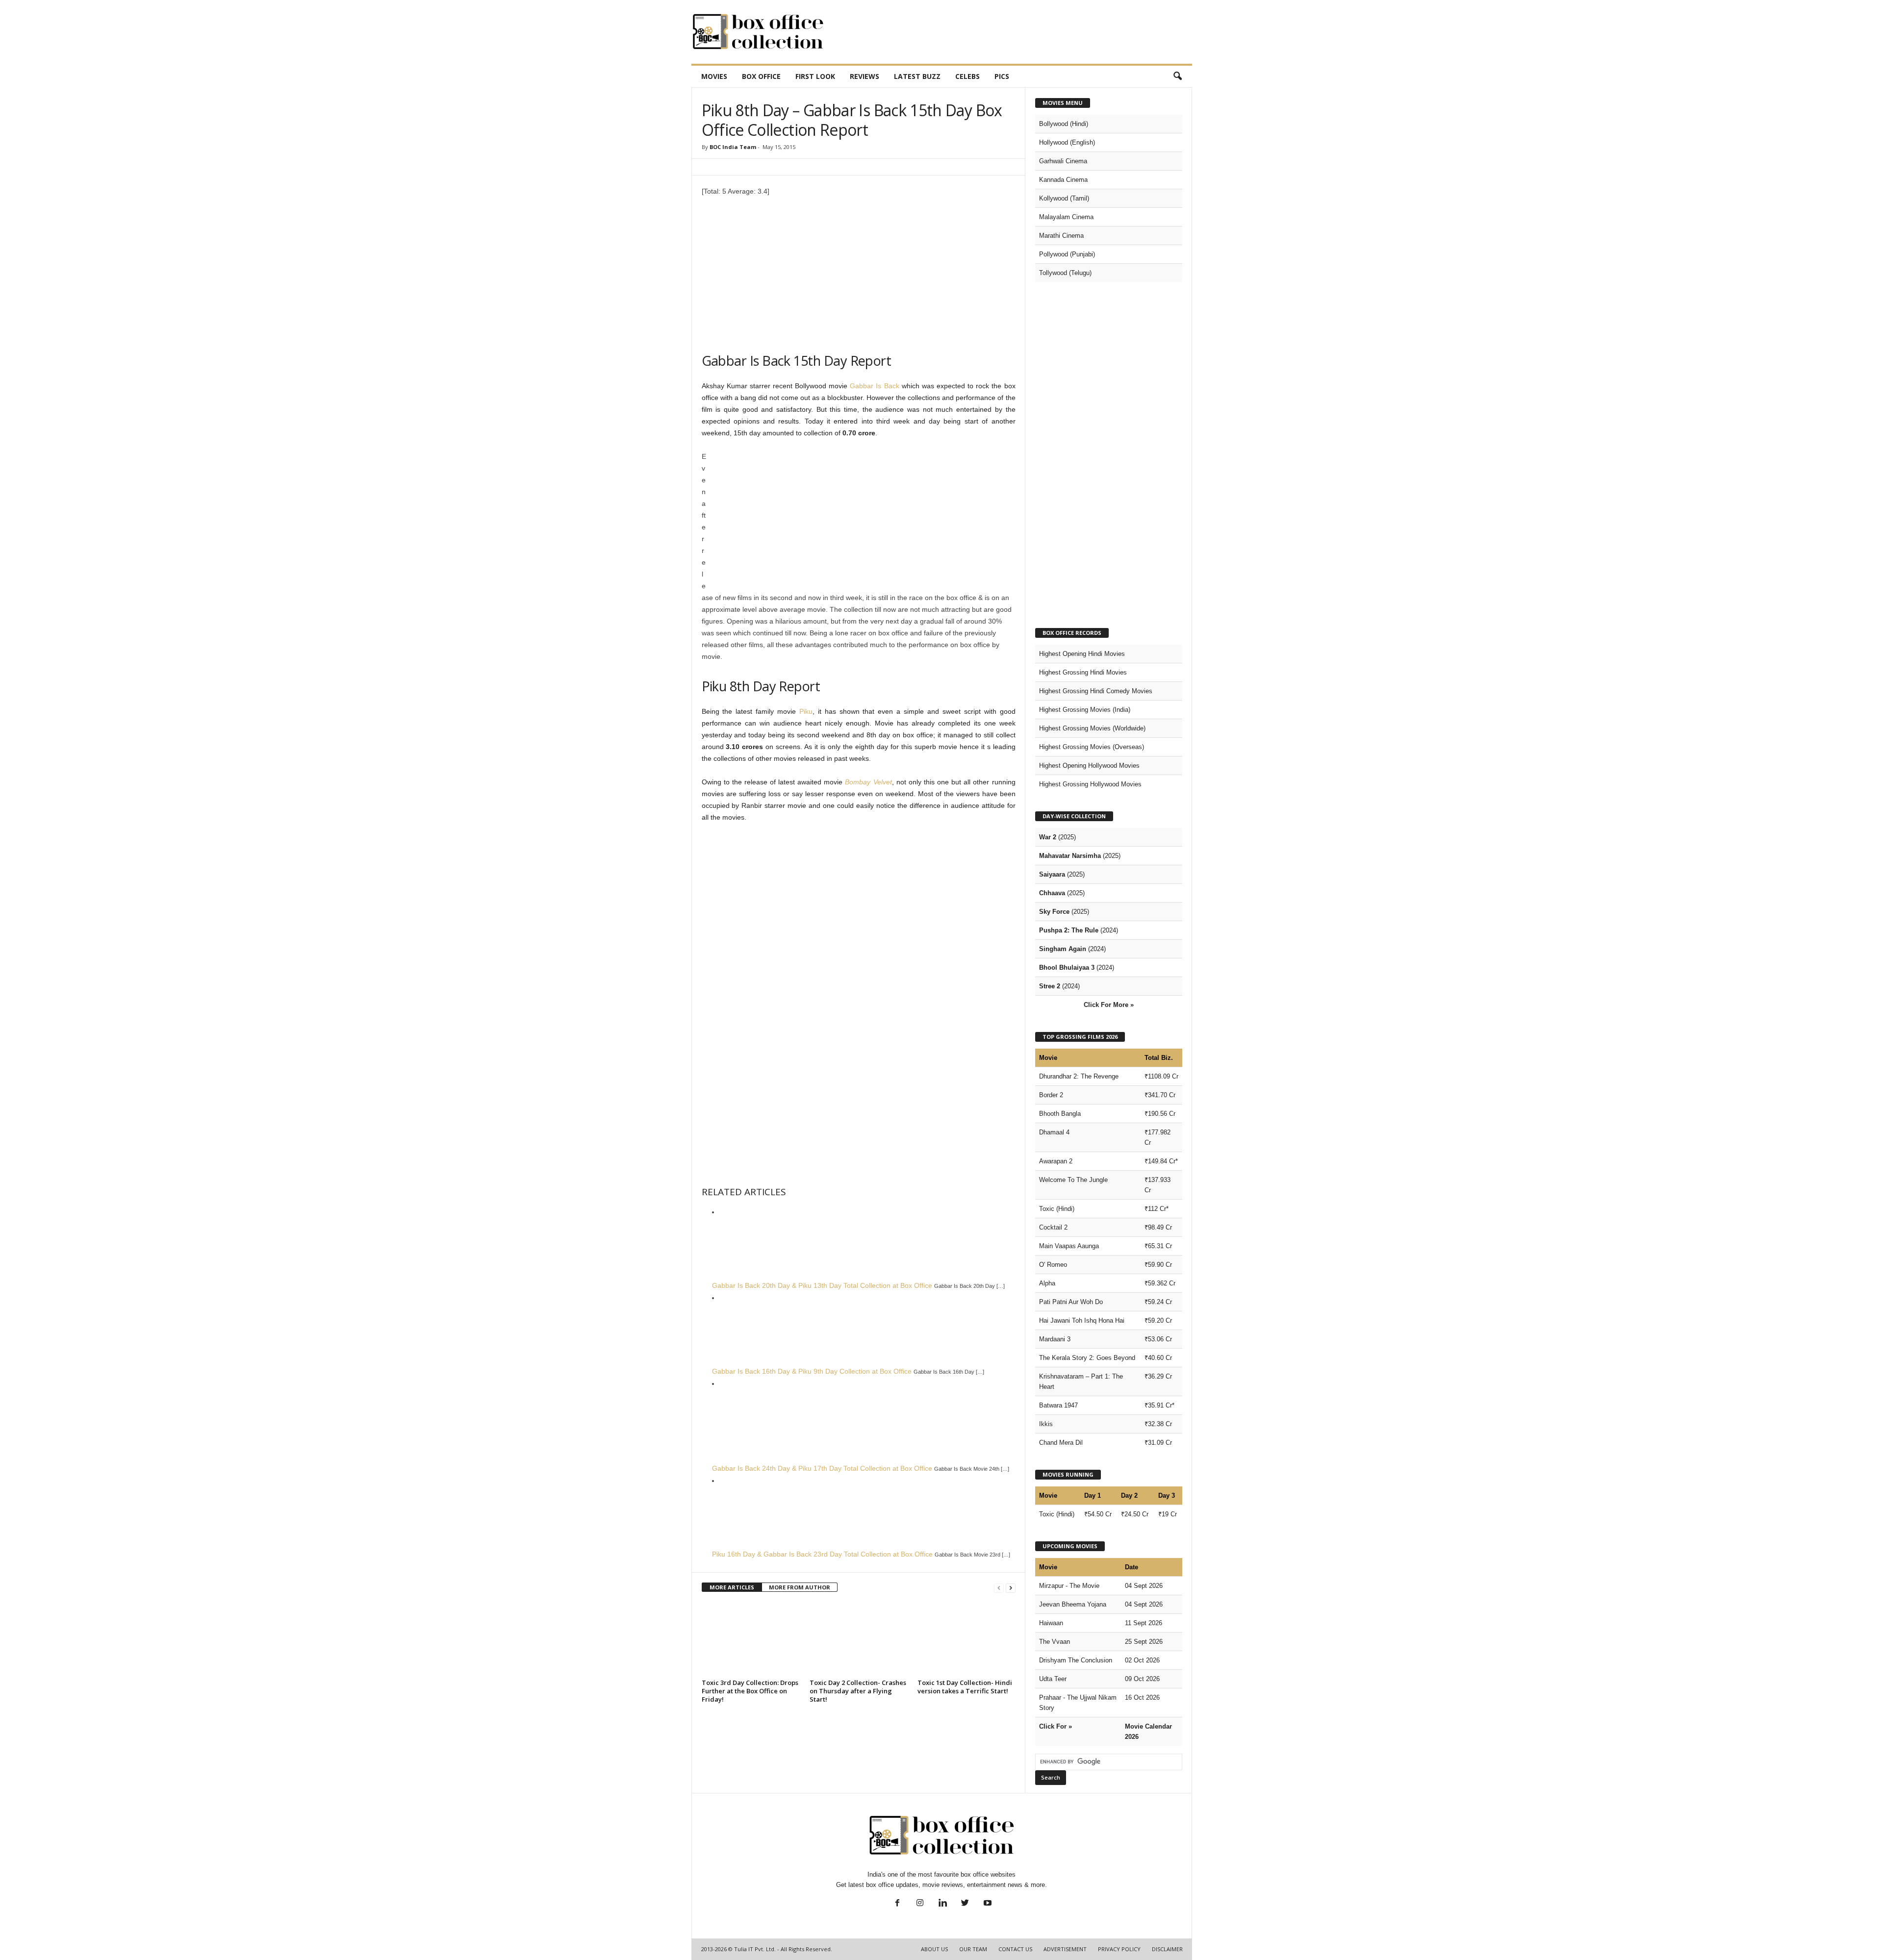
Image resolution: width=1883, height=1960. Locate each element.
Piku (806, 711)
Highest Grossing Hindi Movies (1083, 672)
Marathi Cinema (1061, 236)
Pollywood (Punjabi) (1067, 254)
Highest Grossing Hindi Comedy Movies (1096, 691)
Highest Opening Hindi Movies (1082, 654)
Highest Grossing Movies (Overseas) (1092, 747)
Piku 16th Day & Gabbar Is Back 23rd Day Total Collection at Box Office (822, 1554)
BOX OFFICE (761, 76)
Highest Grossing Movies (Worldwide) (1092, 728)
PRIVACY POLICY (1119, 1949)
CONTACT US (1015, 1949)
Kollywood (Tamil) (1064, 198)
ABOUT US (934, 1949)
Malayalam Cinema (1066, 217)
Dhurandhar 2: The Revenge (1079, 1076)
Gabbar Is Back (874, 386)
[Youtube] (987, 1904)
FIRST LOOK (815, 76)
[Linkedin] (942, 1904)
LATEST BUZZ (917, 76)
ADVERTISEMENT (1065, 1949)
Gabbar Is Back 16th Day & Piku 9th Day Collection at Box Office (812, 1371)
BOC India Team (733, 147)
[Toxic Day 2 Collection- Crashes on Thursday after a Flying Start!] (859, 1639)
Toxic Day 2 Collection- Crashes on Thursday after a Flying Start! (858, 1691)
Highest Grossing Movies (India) (1085, 710)
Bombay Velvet (868, 782)
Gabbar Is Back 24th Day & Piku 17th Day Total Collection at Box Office (822, 1468)
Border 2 (1051, 1095)
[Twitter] (965, 1904)
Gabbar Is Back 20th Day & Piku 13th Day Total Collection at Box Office (822, 1285)
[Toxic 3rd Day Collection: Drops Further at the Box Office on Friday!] (751, 1639)
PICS (1002, 76)
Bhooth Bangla (1060, 1114)
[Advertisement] (1014, 32)
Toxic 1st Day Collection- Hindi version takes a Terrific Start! (965, 1687)
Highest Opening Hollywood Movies (1089, 766)
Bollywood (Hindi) (1064, 124)
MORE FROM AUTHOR (800, 1587)
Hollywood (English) (1067, 142)
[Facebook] (897, 1904)
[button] (1177, 76)
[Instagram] (920, 1904)
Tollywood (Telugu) (1065, 273)
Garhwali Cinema (1063, 161)
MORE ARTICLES (732, 1587)
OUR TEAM (973, 1949)
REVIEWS (865, 76)
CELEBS (967, 76)
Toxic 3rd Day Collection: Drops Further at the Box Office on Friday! (750, 1691)
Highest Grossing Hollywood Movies (1090, 784)
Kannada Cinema (1063, 180)
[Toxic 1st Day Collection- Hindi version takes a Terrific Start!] (967, 1639)
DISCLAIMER (1167, 1949)
